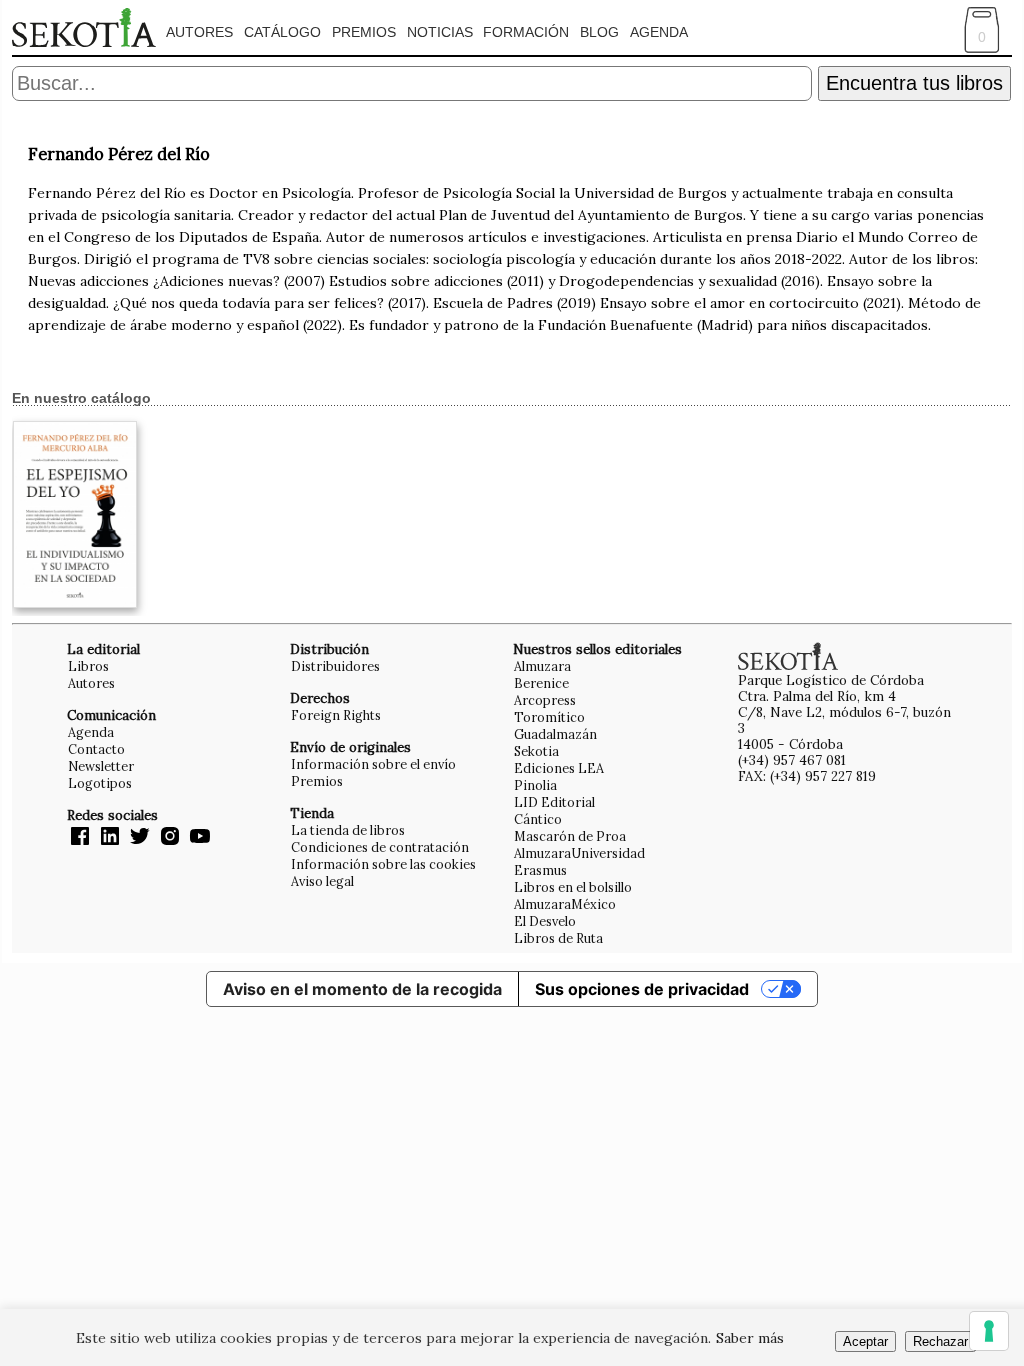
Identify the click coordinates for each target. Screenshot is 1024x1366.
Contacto (96, 749)
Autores (199, 32)
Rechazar (940, 1341)
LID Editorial (554, 802)
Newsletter (101, 766)
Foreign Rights (336, 715)
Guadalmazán (555, 734)
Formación (526, 32)
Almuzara (542, 666)
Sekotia (536, 751)
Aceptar (865, 1341)
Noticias (440, 32)
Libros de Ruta (558, 938)
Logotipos (100, 783)
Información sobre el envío (373, 764)
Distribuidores (335, 666)
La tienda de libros (348, 830)
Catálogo (282, 32)
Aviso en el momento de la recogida (362, 989)
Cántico (538, 819)
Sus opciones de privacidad (642, 989)
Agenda (659, 32)
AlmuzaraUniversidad (579, 853)
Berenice (541, 683)
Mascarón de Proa (570, 836)
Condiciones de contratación (380, 847)
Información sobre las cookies (383, 864)
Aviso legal (322, 881)
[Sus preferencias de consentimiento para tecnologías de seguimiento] (989, 1331)
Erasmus (540, 870)
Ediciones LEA (559, 768)
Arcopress (545, 700)
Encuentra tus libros (914, 83)
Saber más (750, 1338)
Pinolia (535, 785)
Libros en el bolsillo (573, 887)
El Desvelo (545, 921)
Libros (88, 666)
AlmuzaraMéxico (565, 904)
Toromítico (549, 717)
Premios (364, 32)
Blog (599, 32)
